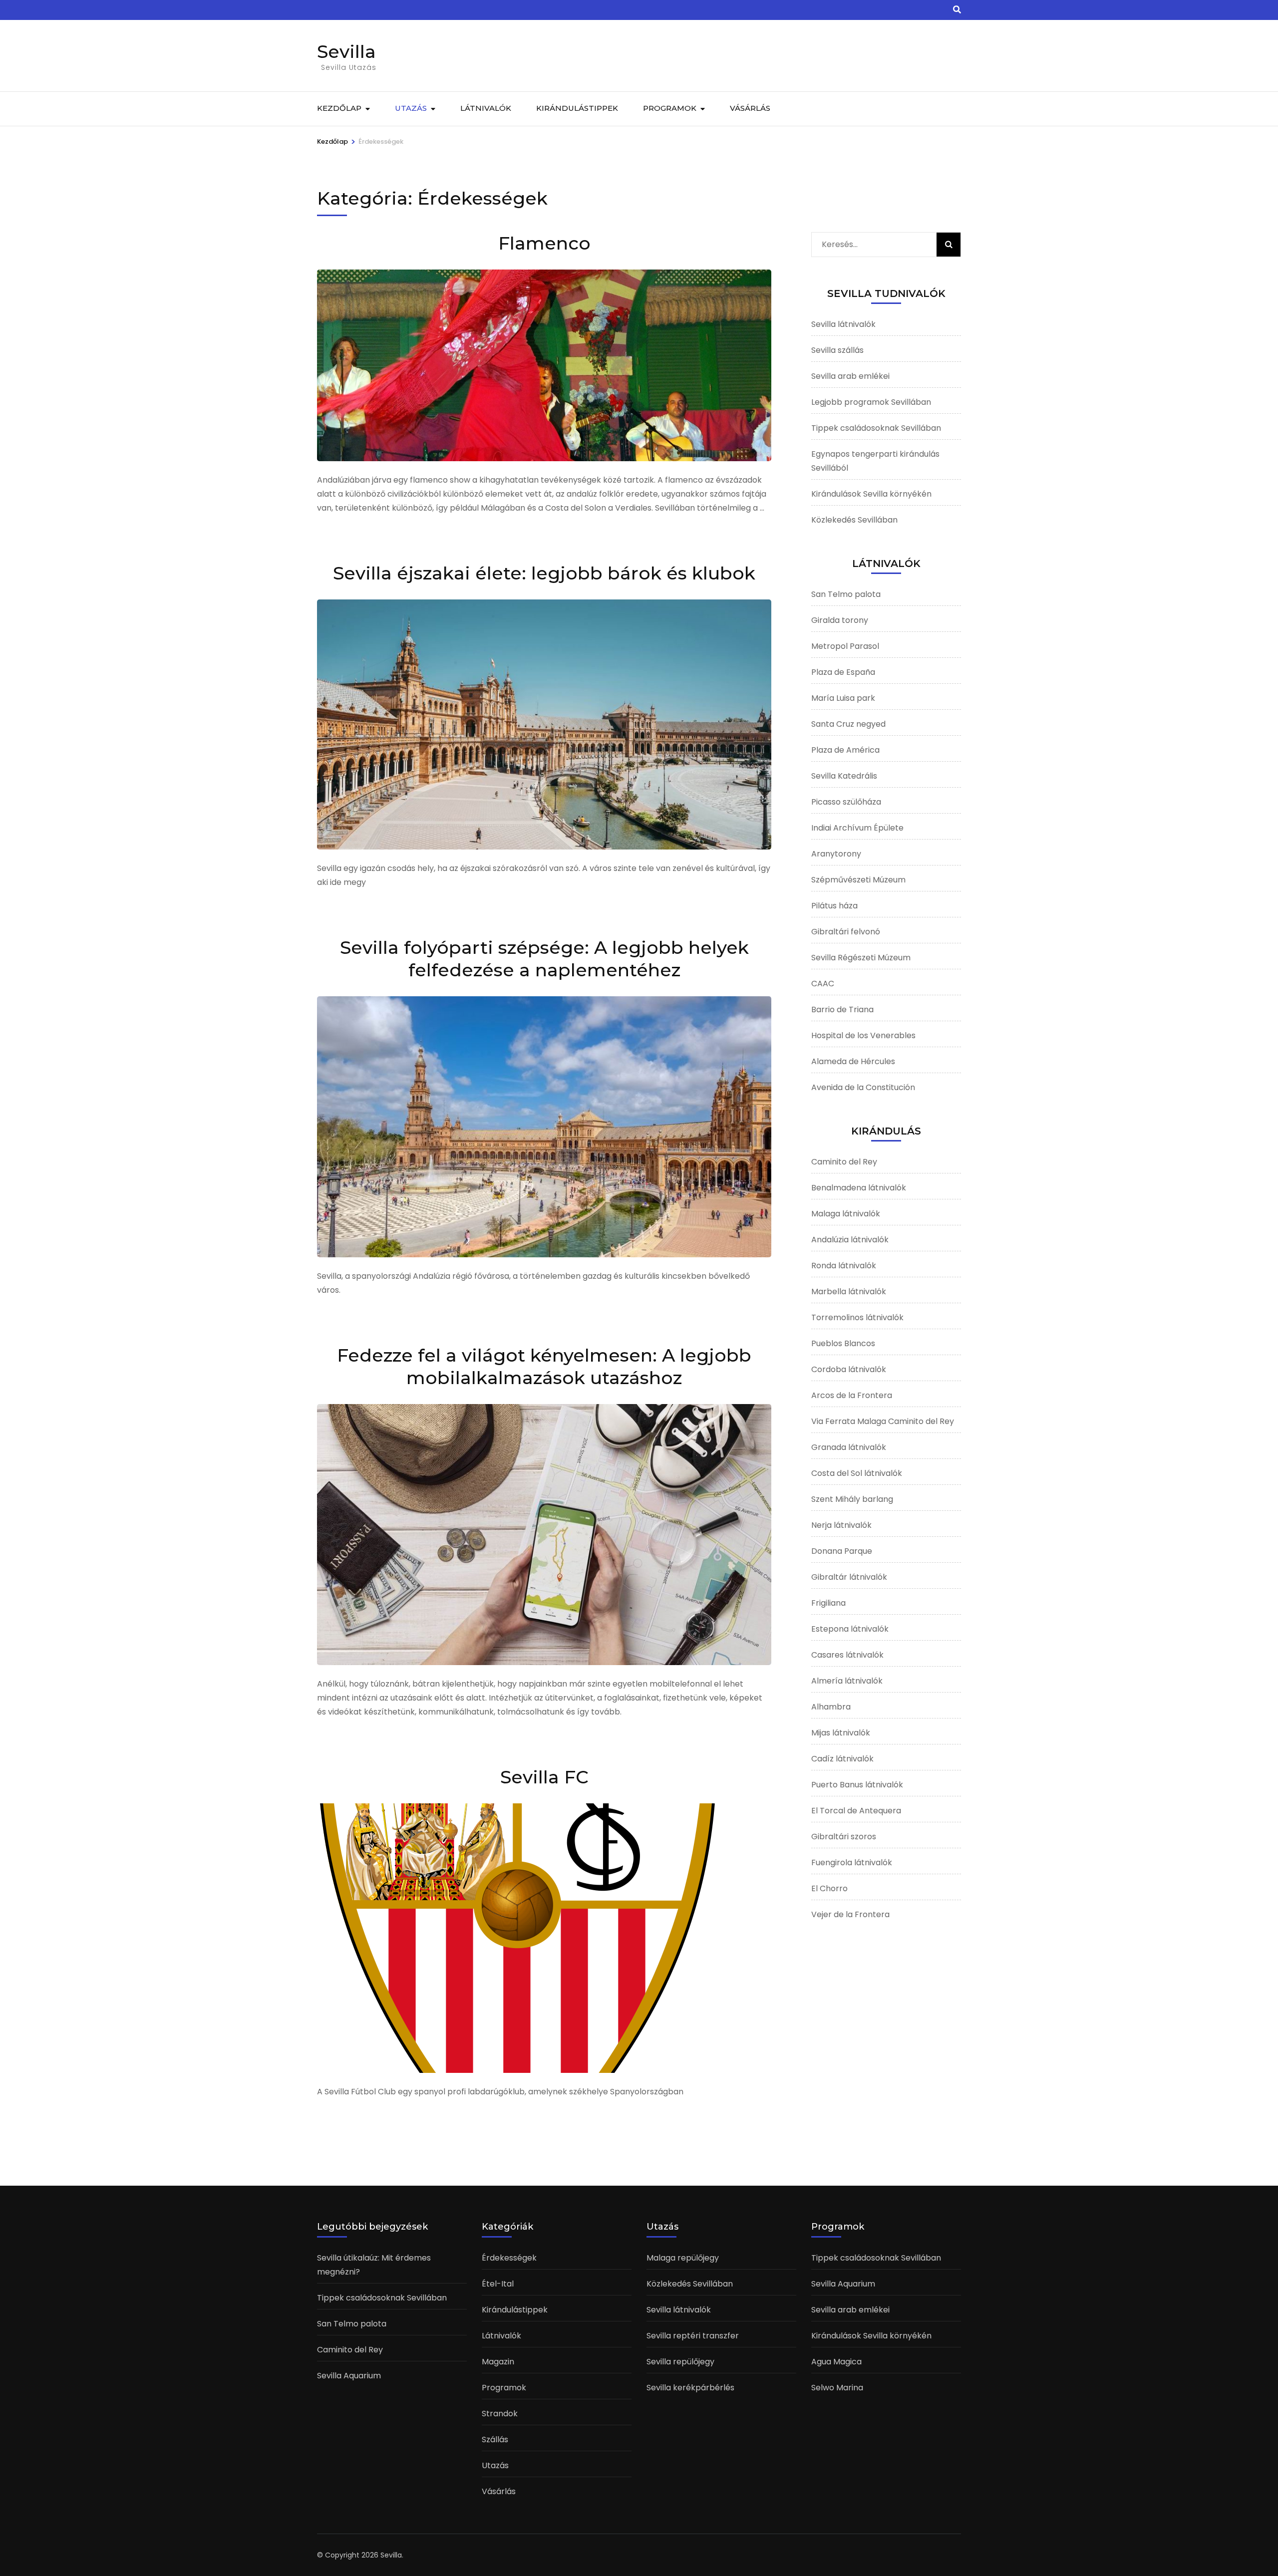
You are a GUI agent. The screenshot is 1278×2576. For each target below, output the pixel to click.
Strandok (500, 2414)
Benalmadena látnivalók (859, 1188)
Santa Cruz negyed (848, 724)
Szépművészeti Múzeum (858, 880)
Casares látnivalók (847, 1655)
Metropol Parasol (845, 646)
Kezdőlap (339, 108)
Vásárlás (750, 108)
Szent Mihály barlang (852, 1499)
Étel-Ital (498, 2284)
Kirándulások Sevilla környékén (871, 494)
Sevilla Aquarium (349, 2376)
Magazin (498, 2362)
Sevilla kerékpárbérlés (690, 2388)
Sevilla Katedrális (844, 776)
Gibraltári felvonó (846, 932)
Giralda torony (840, 620)
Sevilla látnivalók (843, 324)
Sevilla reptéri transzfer (693, 2336)
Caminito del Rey (844, 1162)
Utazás (411, 108)
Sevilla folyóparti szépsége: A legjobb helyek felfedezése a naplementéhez (544, 959)
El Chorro (829, 1888)
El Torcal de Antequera (856, 1811)
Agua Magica (836, 2362)
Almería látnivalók (847, 1681)
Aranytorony (836, 854)
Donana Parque (842, 1551)
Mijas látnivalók (841, 1733)
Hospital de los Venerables (863, 1035)
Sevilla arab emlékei (850, 376)
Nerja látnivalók (841, 1525)
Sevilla (346, 51)
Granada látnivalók (849, 1447)
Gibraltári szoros (844, 1837)
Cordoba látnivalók (849, 1369)
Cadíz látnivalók (842, 1759)
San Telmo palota (846, 594)
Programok (670, 108)
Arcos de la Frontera (852, 1395)
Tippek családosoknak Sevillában (876, 428)
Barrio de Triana (842, 1009)
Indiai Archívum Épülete (857, 828)
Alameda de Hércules (853, 1061)
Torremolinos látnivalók (857, 1317)
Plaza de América (845, 750)
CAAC (823, 984)
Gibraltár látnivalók (849, 1577)
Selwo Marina (837, 2388)
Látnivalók (486, 108)
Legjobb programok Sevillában (871, 402)
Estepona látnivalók (850, 1629)
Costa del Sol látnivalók (857, 1473)
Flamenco (544, 243)
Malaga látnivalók (846, 1214)
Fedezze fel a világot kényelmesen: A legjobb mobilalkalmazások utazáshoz (544, 1366)
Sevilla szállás (837, 350)
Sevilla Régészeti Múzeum (861, 958)
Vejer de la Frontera (850, 1914)
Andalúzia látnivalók (850, 1240)
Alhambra (831, 1707)
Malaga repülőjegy (683, 2258)
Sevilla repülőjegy (680, 2362)
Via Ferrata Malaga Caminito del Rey (883, 1421)
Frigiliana (828, 1603)
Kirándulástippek (577, 108)
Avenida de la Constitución (863, 1087)
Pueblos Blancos (843, 1343)
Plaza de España (843, 672)
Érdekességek (509, 2258)
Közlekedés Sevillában (854, 520)
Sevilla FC (544, 1777)
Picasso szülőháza (846, 802)
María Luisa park (843, 698)
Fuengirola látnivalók (852, 1862)
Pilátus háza (834, 906)
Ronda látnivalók (844, 1266)
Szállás (495, 2439)
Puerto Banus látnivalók (857, 1785)
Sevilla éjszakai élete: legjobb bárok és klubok (544, 573)
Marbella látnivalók (849, 1291)
